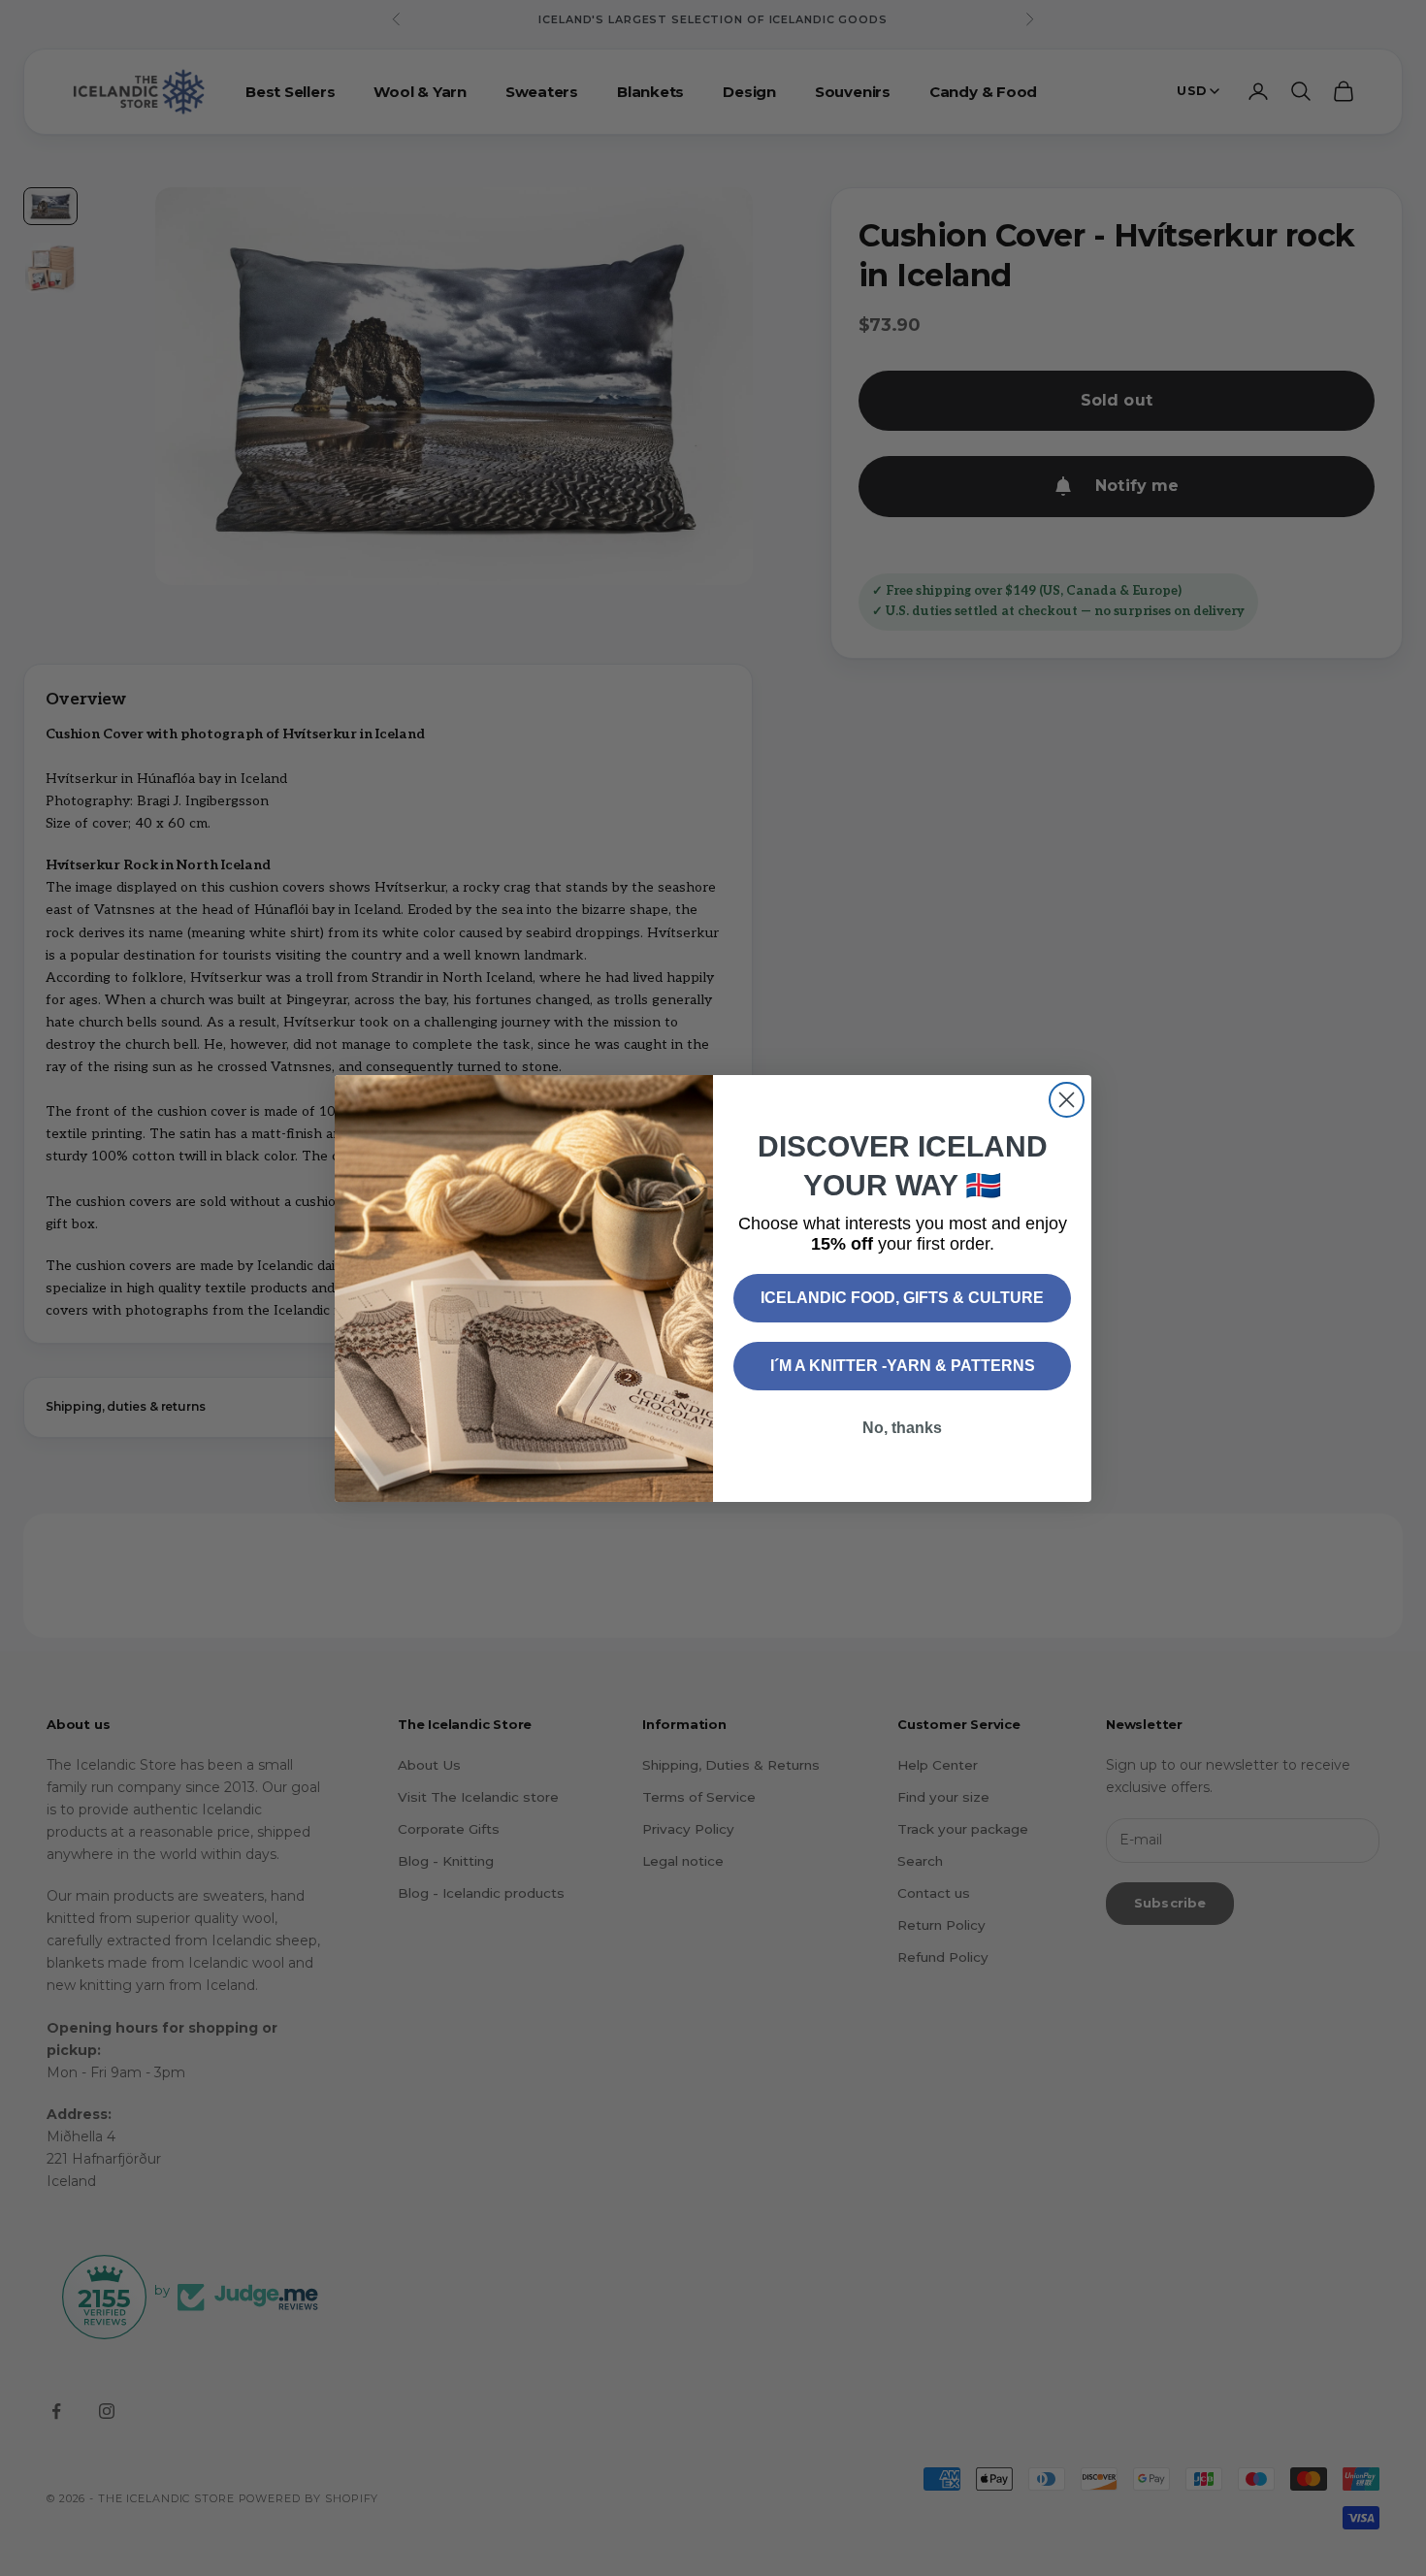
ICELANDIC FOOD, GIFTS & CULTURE (902, 1298)
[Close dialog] (1067, 1100)
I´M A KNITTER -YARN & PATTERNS (903, 1366)
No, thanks (902, 1428)
